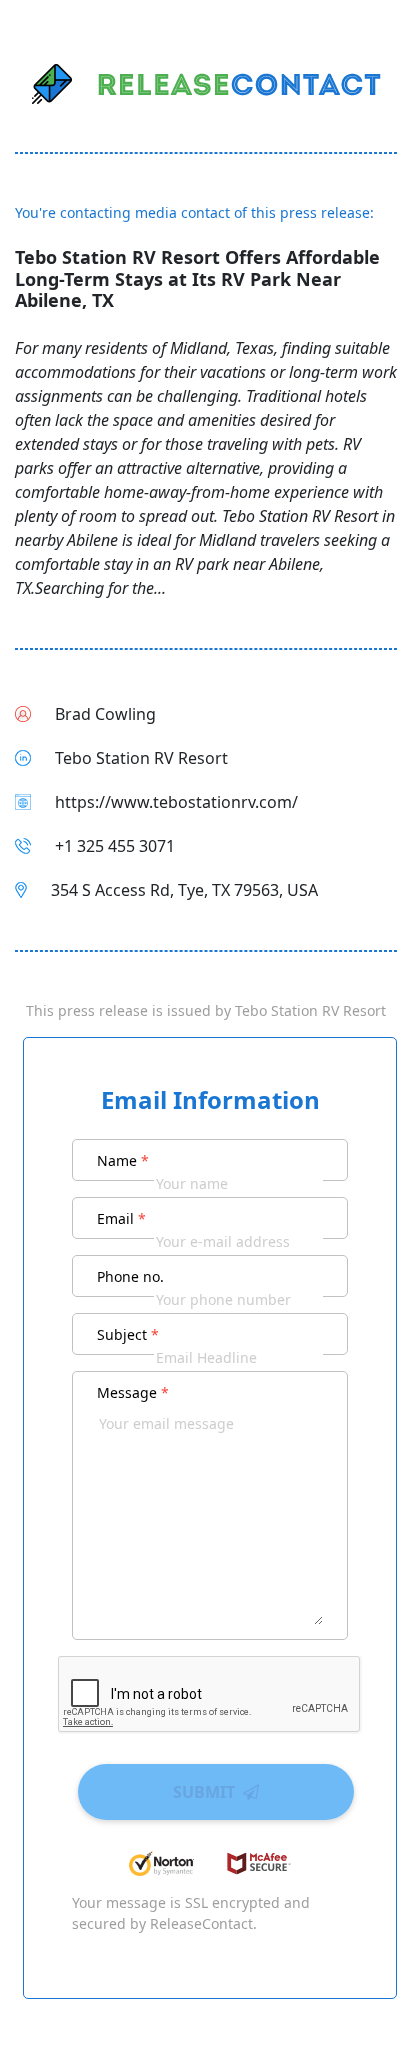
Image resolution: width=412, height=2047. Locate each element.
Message (133, 1392)
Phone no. (130, 1276)
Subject (128, 1334)
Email (121, 1218)
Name (123, 1160)
